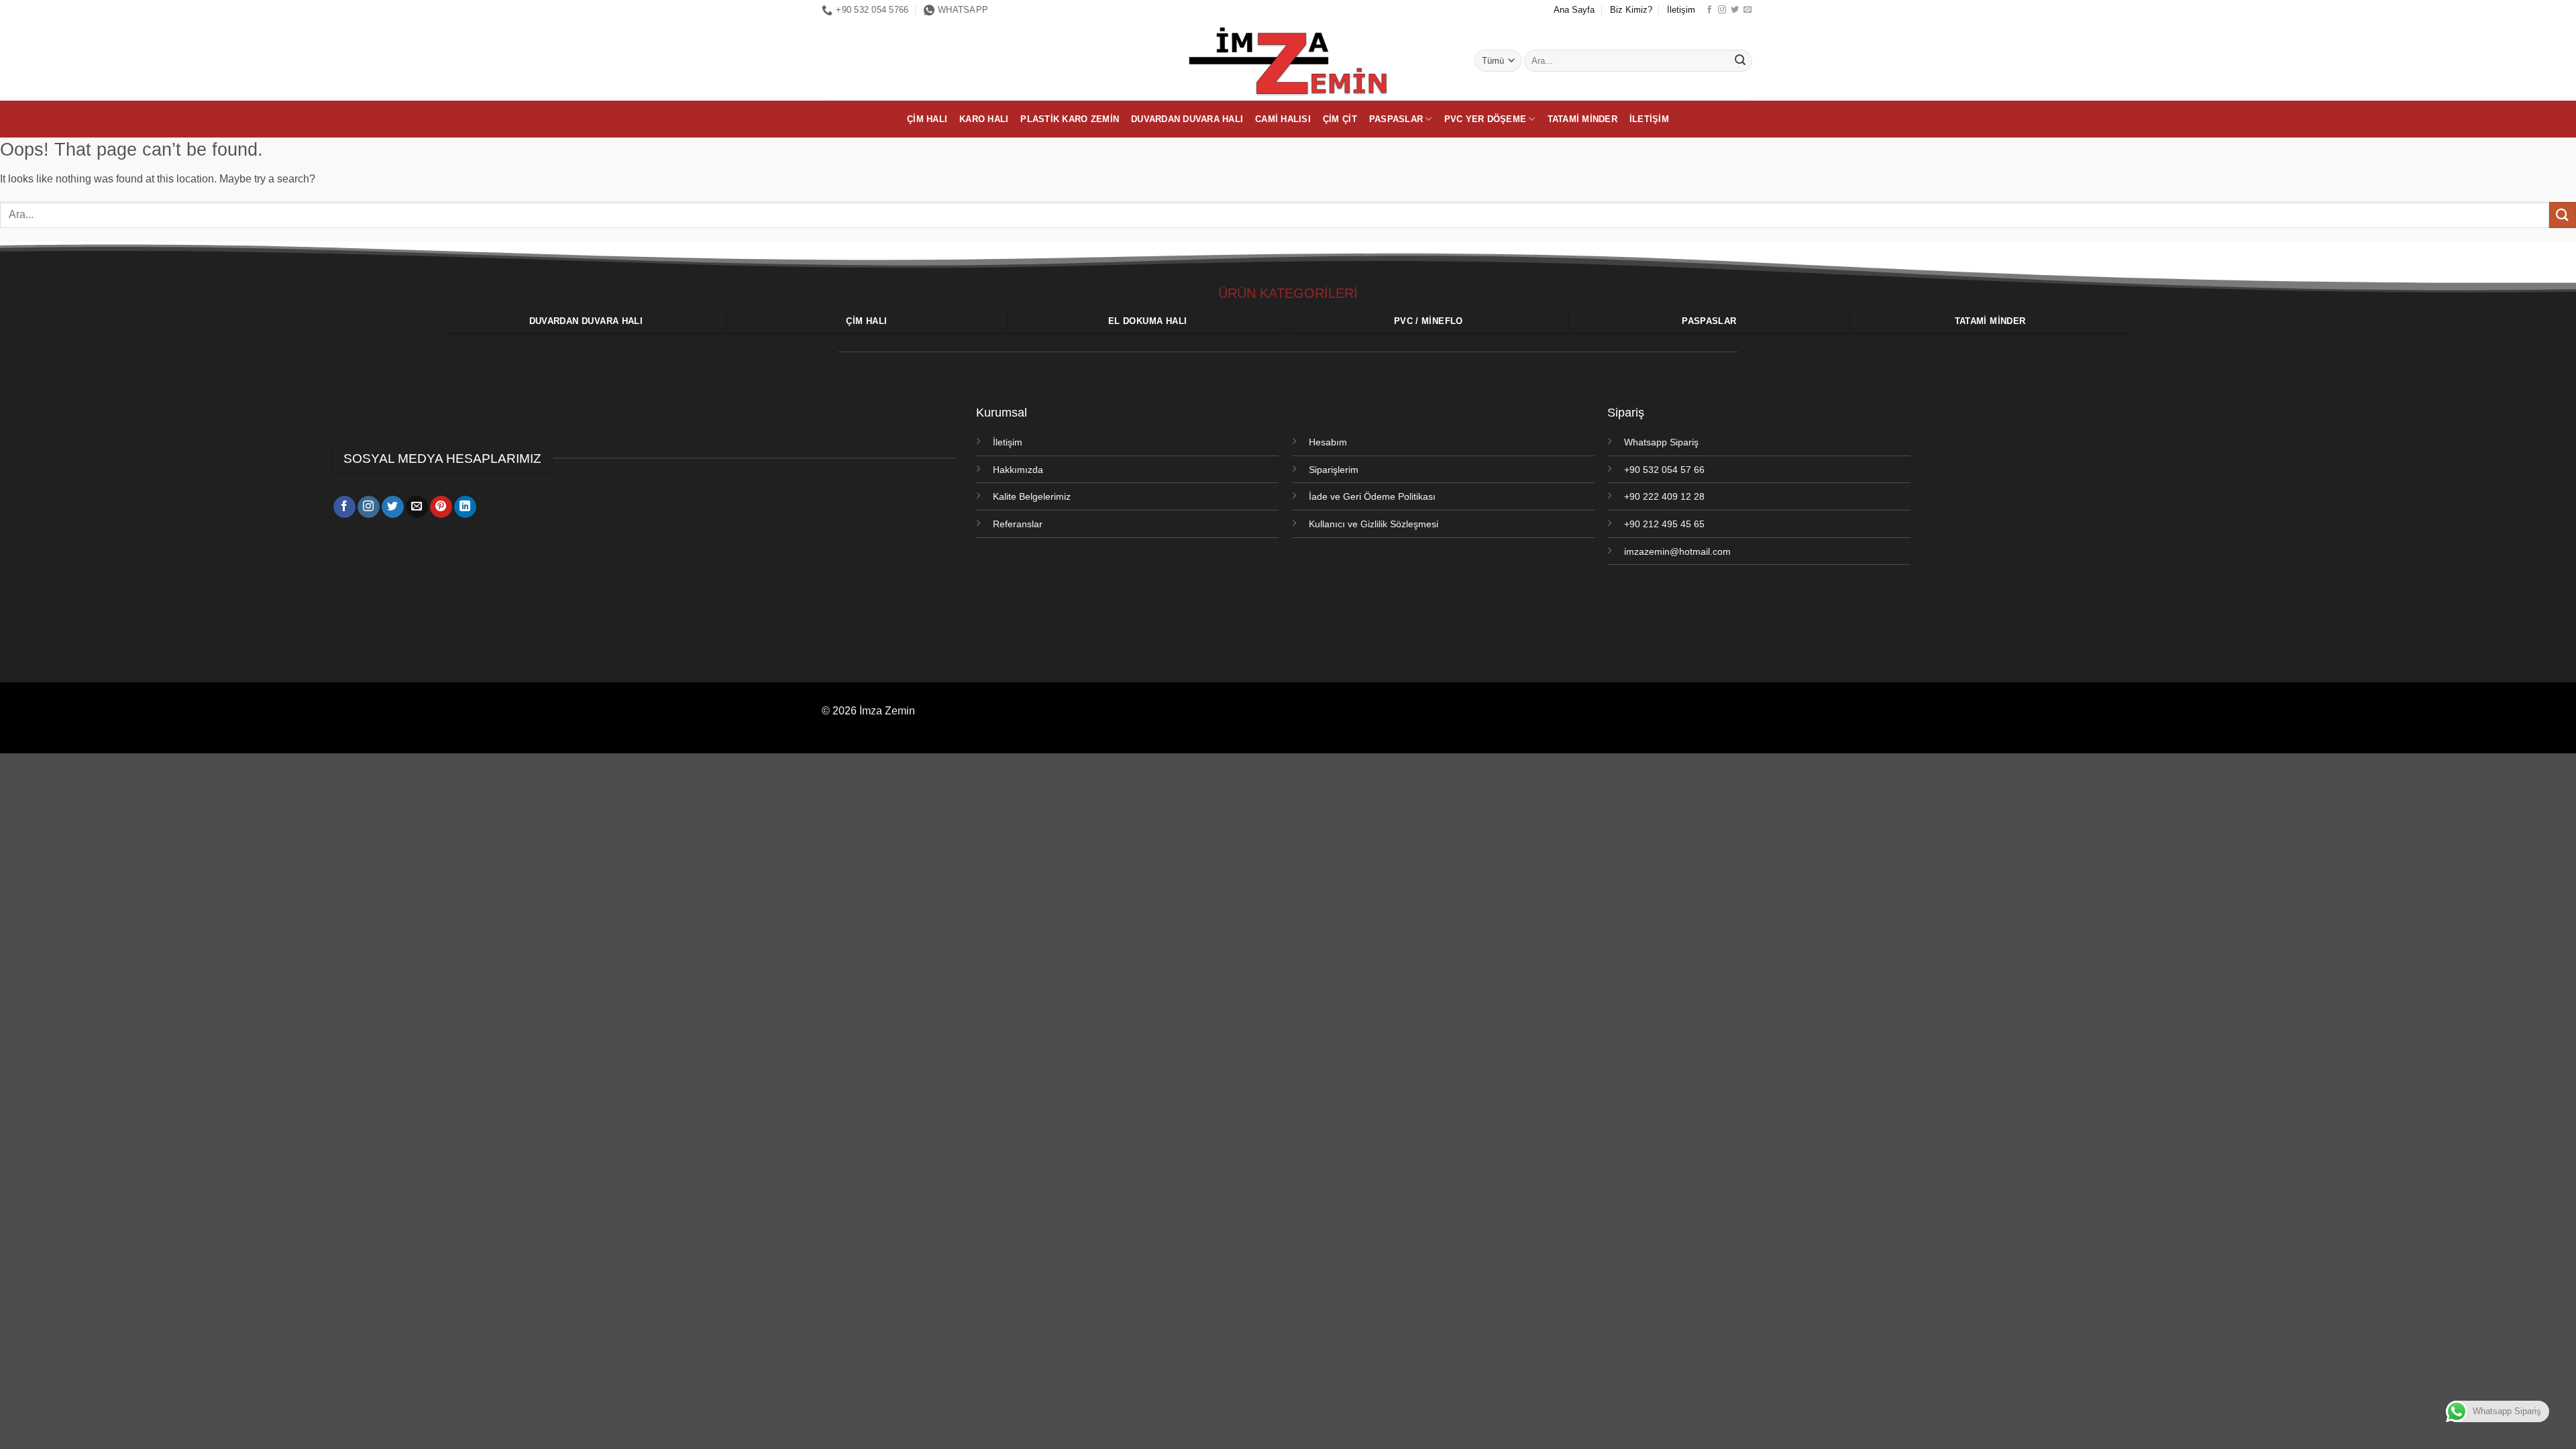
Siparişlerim (1334, 470)
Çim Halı (927, 119)
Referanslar (1018, 524)
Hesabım (1328, 442)
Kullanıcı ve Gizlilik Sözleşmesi (1374, 524)
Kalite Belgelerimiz (1032, 496)
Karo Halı (984, 119)
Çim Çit (1340, 119)
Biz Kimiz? (1631, 10)
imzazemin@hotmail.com (1677, 551)
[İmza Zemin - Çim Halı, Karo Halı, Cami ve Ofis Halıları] (1288, 60)
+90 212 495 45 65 (1664, 524)
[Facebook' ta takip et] (1709, 10)
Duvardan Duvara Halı (1187, 119)
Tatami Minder (1582, 119)
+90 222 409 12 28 (1664, 496)
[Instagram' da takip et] (1722, 10)
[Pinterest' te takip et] (441, 507)
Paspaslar (1396, 119)
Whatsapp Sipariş (1661, 442)
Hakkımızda (1018, 470)
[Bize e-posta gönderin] (1748, 10)
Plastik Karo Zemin (1070, 119)
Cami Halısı (1283, 119)
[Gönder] (1740, 61)
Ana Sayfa (1574, 10)
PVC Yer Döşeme (1486, 119)
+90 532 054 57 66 (1664, 470)
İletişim (1681, 10)
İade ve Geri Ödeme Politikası (1372, 496)
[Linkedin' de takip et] (465, 507)
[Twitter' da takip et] (1735, 10)
